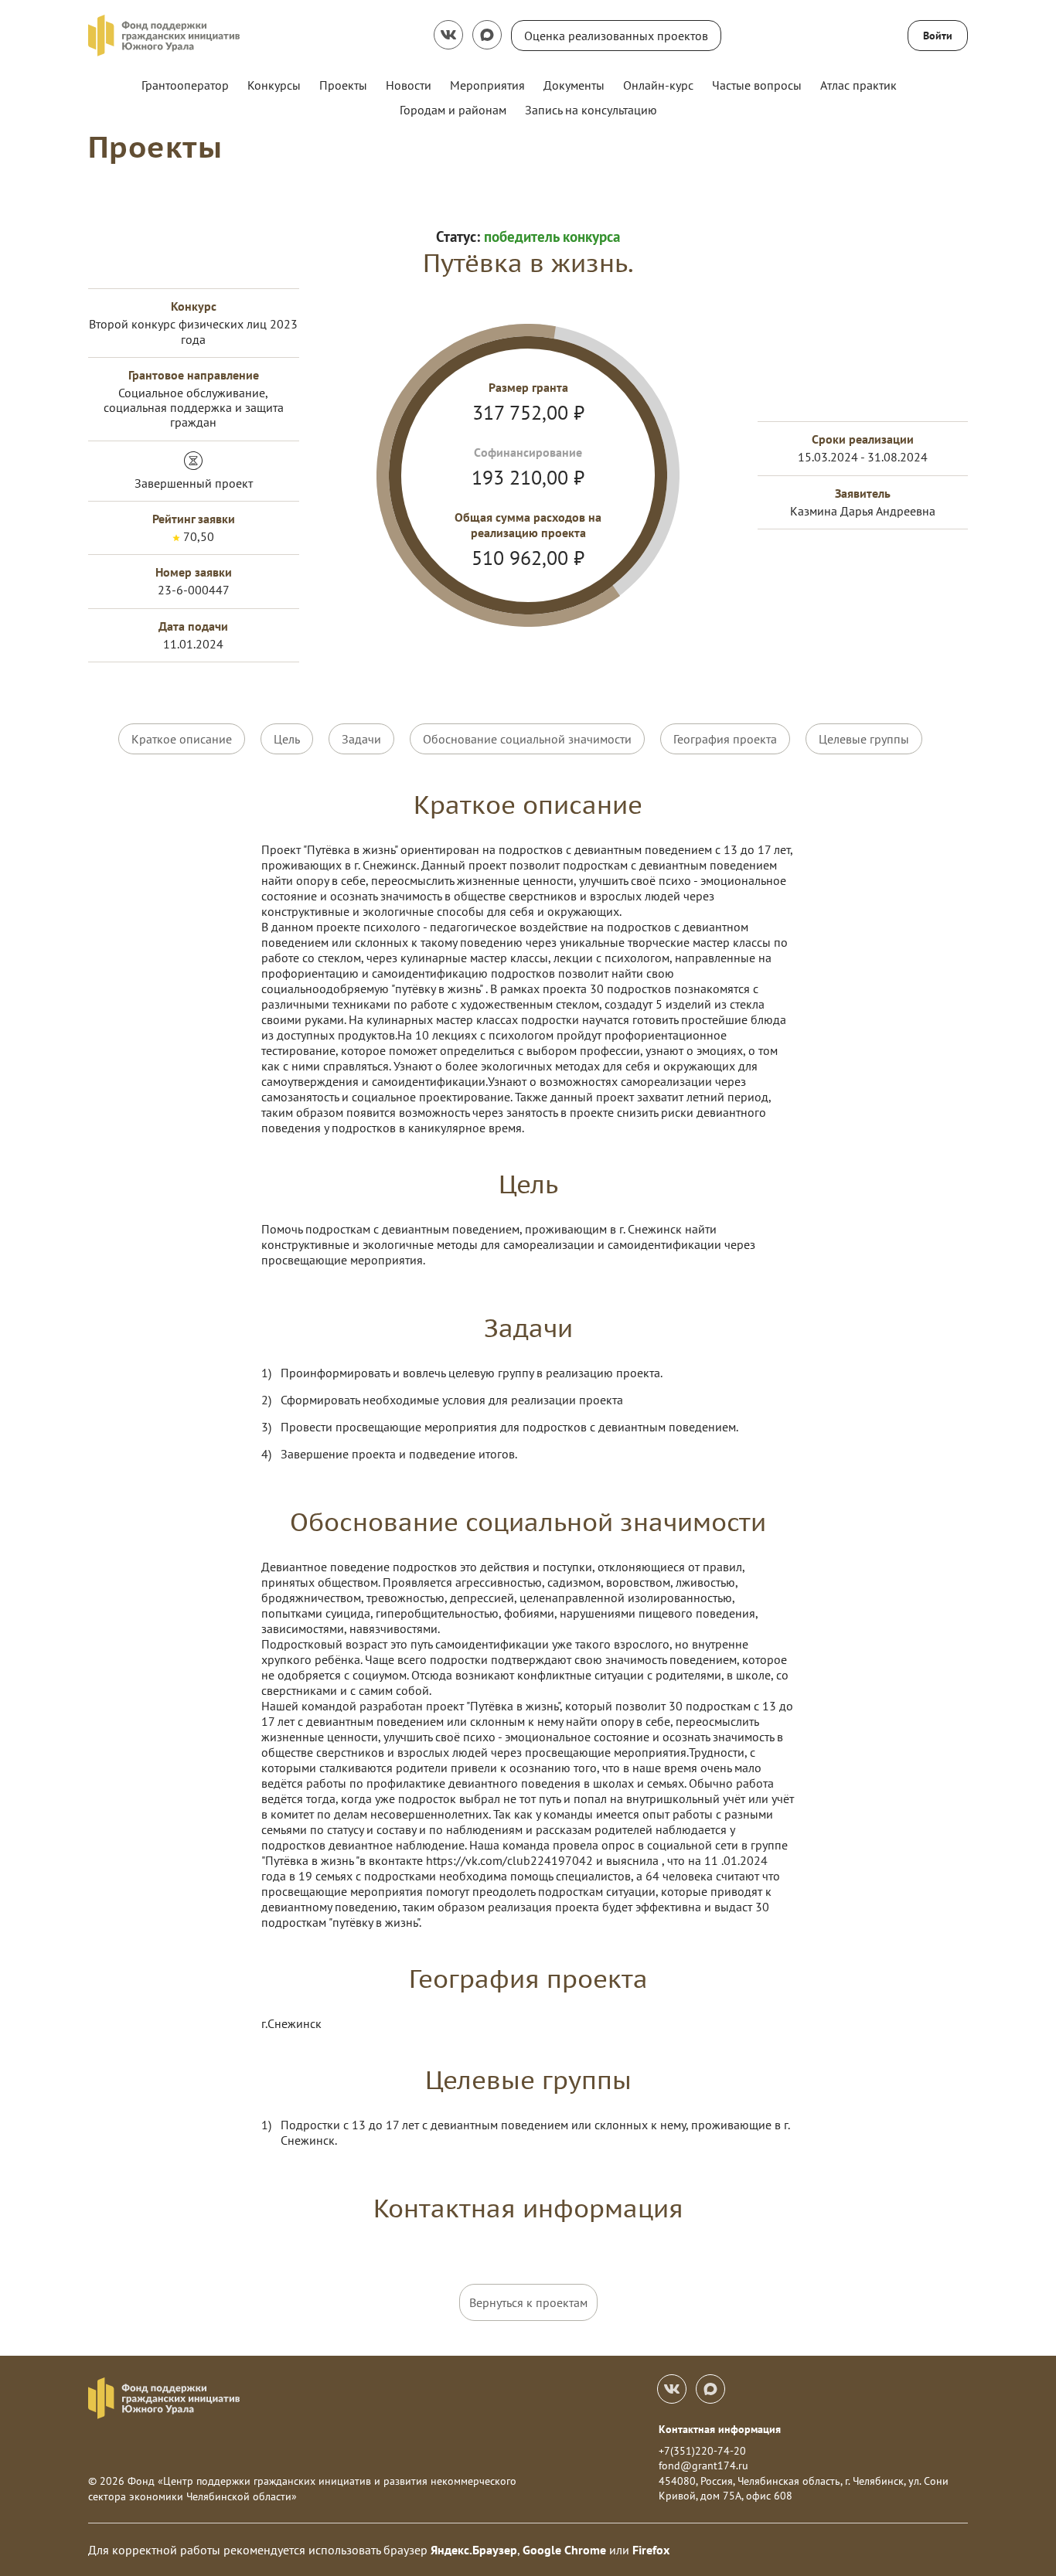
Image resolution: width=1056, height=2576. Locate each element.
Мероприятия (487, 85)
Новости (409, 85)
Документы (574, 85)
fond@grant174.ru (703, 2465)
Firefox (651, 2550)
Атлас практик (858, 85)
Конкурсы (274, 85)
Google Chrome (564, 2550)
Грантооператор (185, 85)
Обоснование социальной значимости (527, 739)
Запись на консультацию (591, 110)
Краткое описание (182, 739)
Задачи (361, 739)
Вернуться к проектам (528, 2302)
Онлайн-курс (658, 85)
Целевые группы (864, 739)
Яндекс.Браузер (474, 2550)
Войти (938, 36)
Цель (287, 739)
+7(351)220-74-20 (702, 2451)
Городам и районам (453, 110)
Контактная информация (720, 2429)
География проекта (725, 739)
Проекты (343, 85)
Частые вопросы (757, 85)
